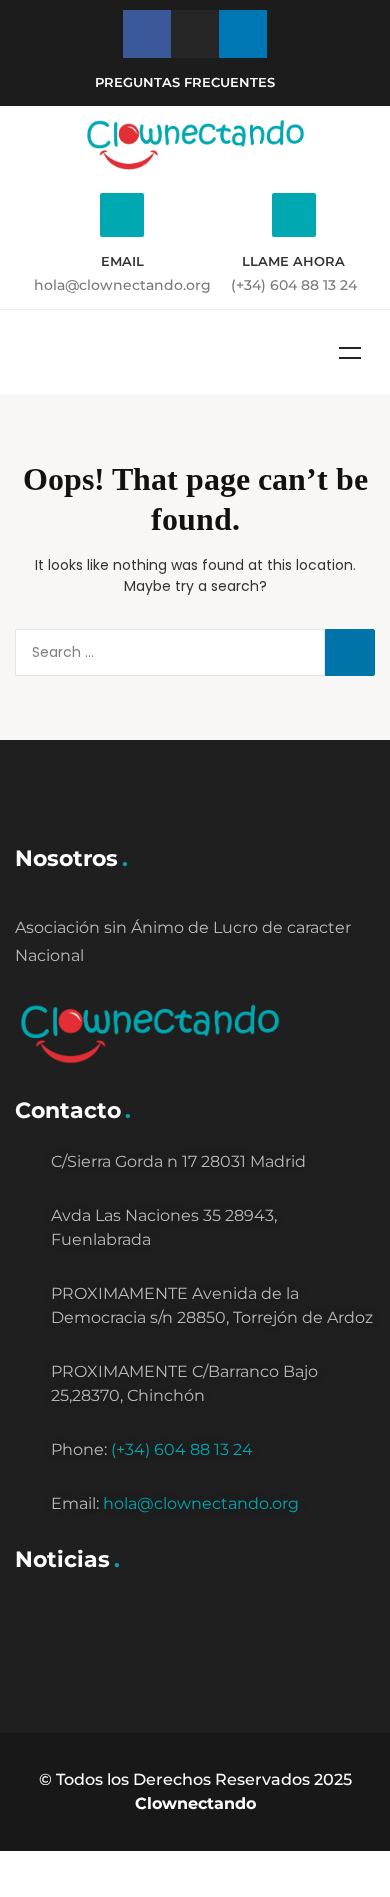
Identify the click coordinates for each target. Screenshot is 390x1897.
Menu (350, 353)
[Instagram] (195, 34)
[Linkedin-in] (243, 34)
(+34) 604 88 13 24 (182, 1449)
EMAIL (122, 261)
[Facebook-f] (147, 34)
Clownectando (195, 1803)
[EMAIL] (122, 215)
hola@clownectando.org (201, 1503)
